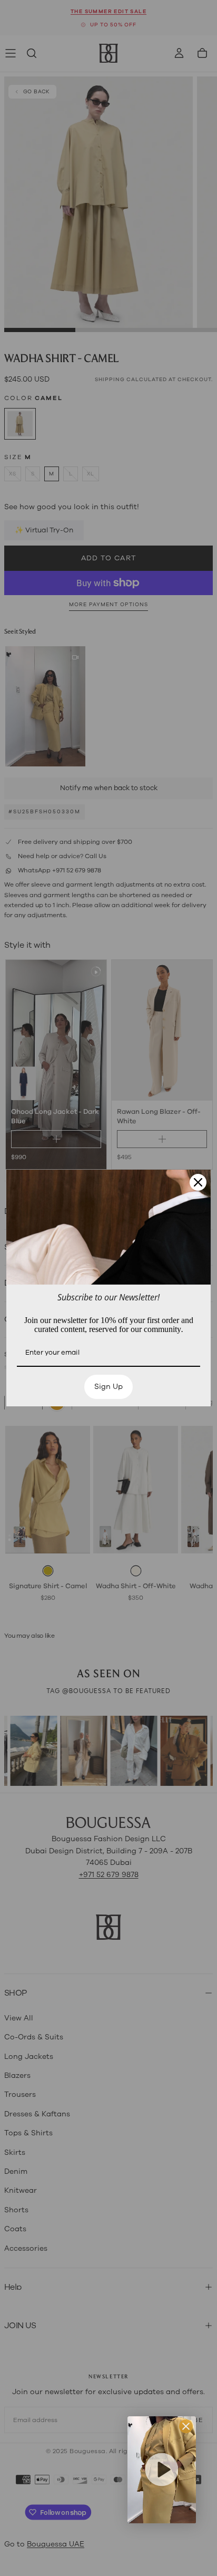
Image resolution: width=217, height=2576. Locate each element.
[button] (162, 2470)
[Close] (198, 1182)
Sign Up (108, 1387)
